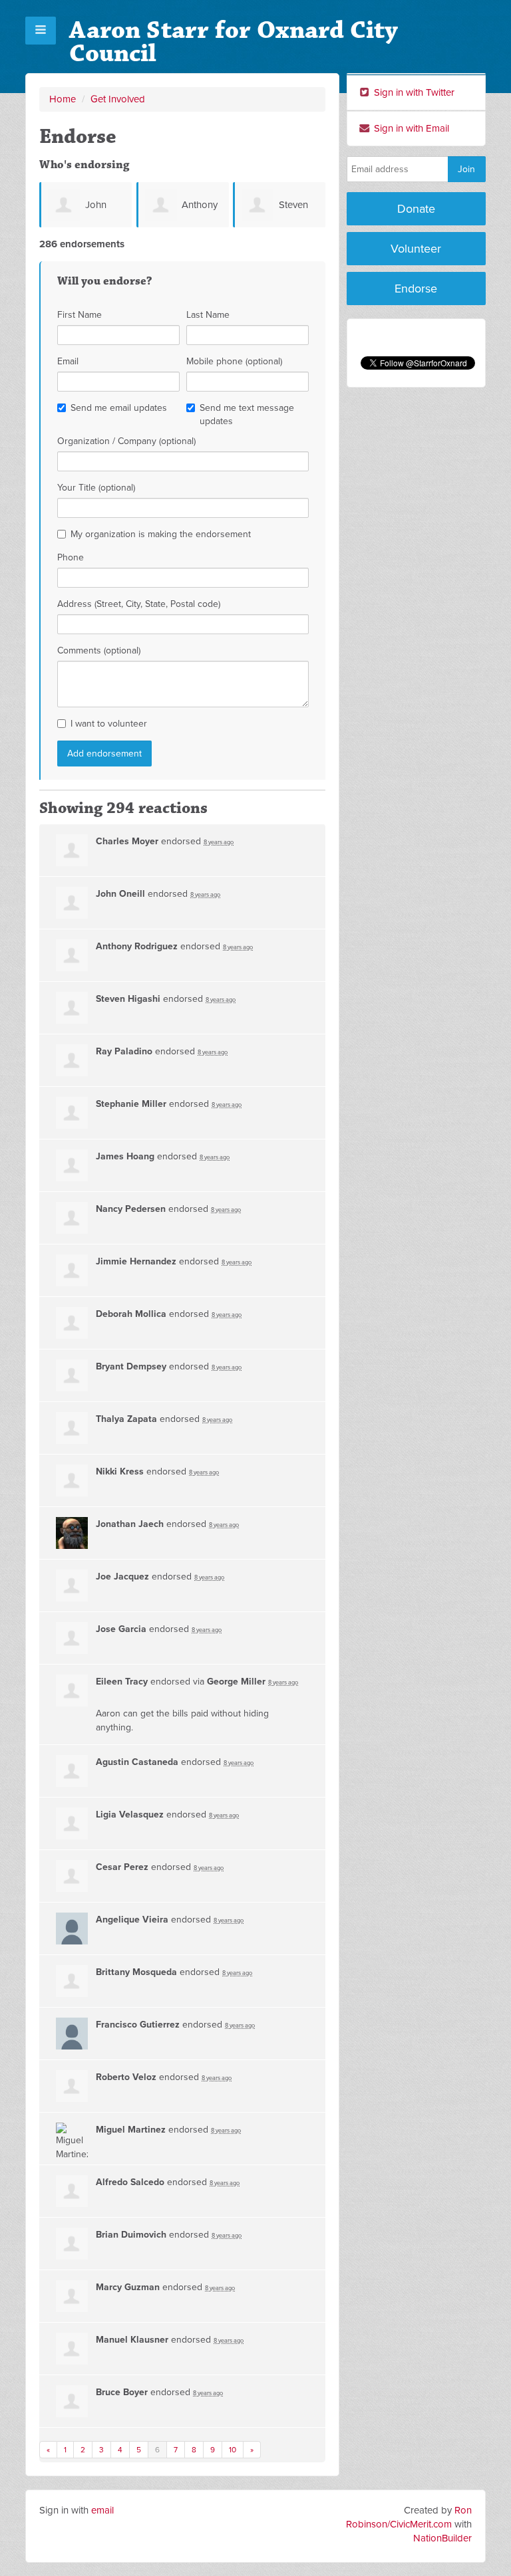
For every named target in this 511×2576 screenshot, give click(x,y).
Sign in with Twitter (413, 92)
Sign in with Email (410, 128)
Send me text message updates (247, 414)
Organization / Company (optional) (126, 441)
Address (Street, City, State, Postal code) (139, 604)
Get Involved (118, 99)
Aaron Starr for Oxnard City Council (234, 42)
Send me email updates (119, 408)
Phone (71, 557)
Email (68, 361)
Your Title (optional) (96, 488)
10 (233, 2450)
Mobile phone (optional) (234, 361)
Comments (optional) (99, 650)
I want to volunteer (109, 724)
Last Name (208, 315)
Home (63, 99)
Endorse (416, 289)
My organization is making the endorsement (161, 534)
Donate (416, 209)
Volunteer (416, 249)
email (102, 2510)
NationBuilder (442, 2538)
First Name (80, 315)
